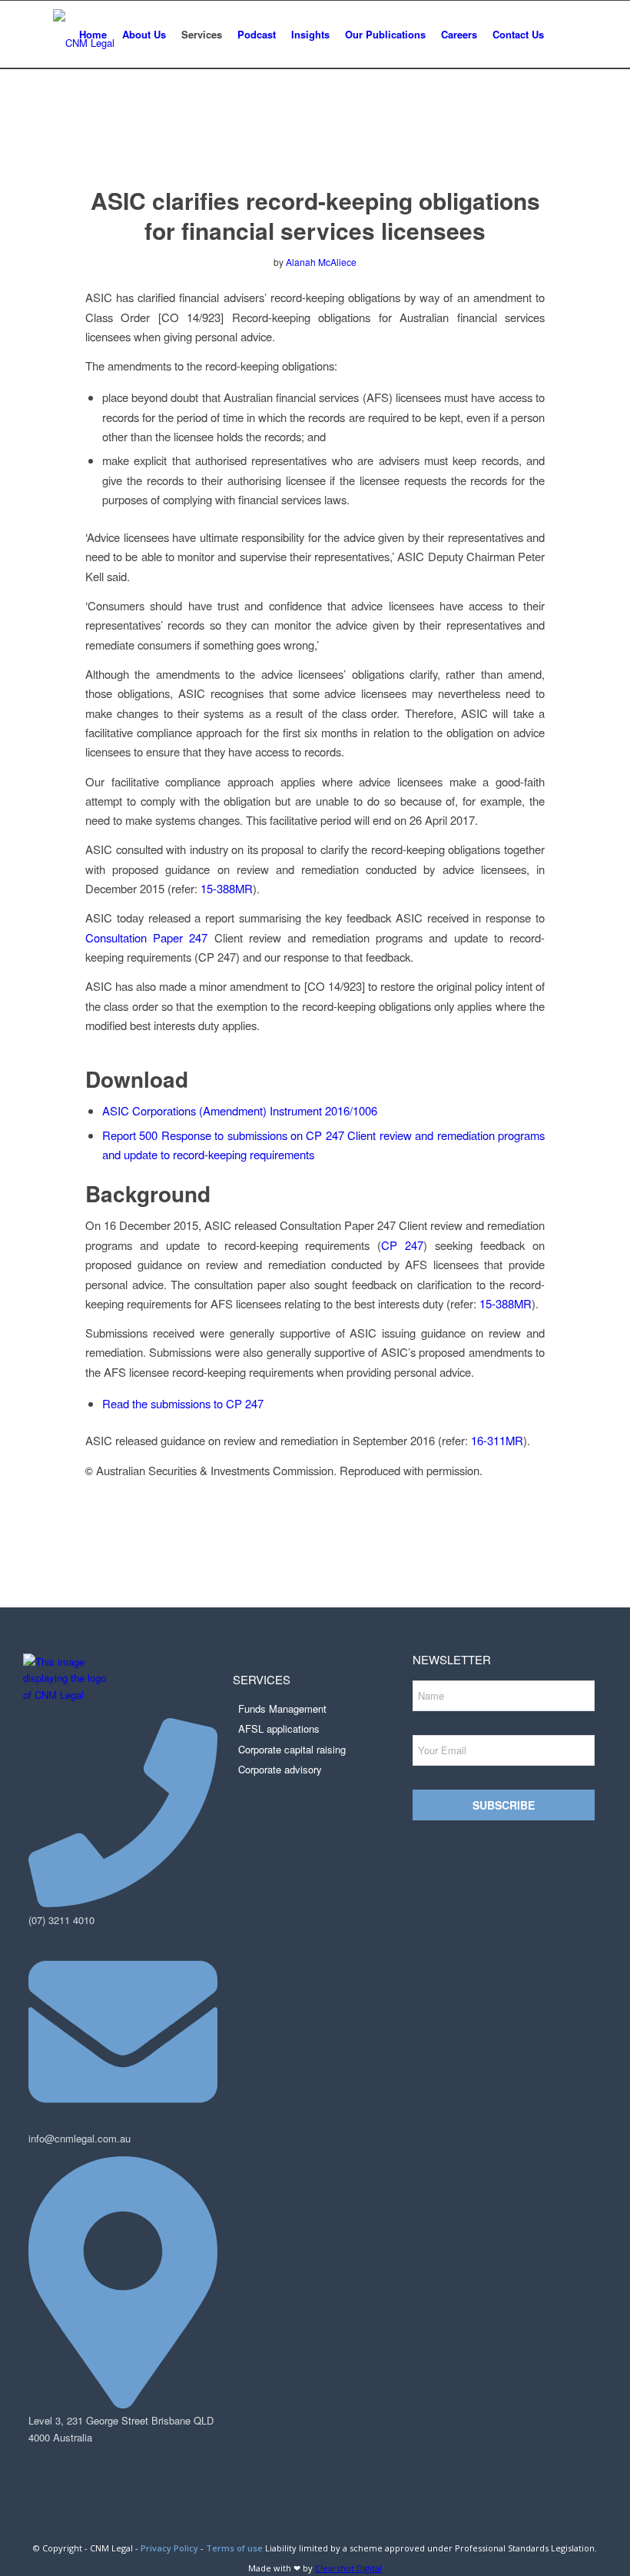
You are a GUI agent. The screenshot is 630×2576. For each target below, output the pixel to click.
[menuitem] (93, 35)
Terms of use (234, 2548)
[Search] (564, 35)
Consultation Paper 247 (146, 937)
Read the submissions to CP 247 (183, 1403)
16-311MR (497, 1440)
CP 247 (402, 1245)
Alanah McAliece (321, 262)
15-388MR (227, 888)
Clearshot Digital (348, 2568)
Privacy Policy (169, 2548)
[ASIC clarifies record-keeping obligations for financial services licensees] (315, 143)
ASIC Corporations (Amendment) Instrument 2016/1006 (240, 1110)
